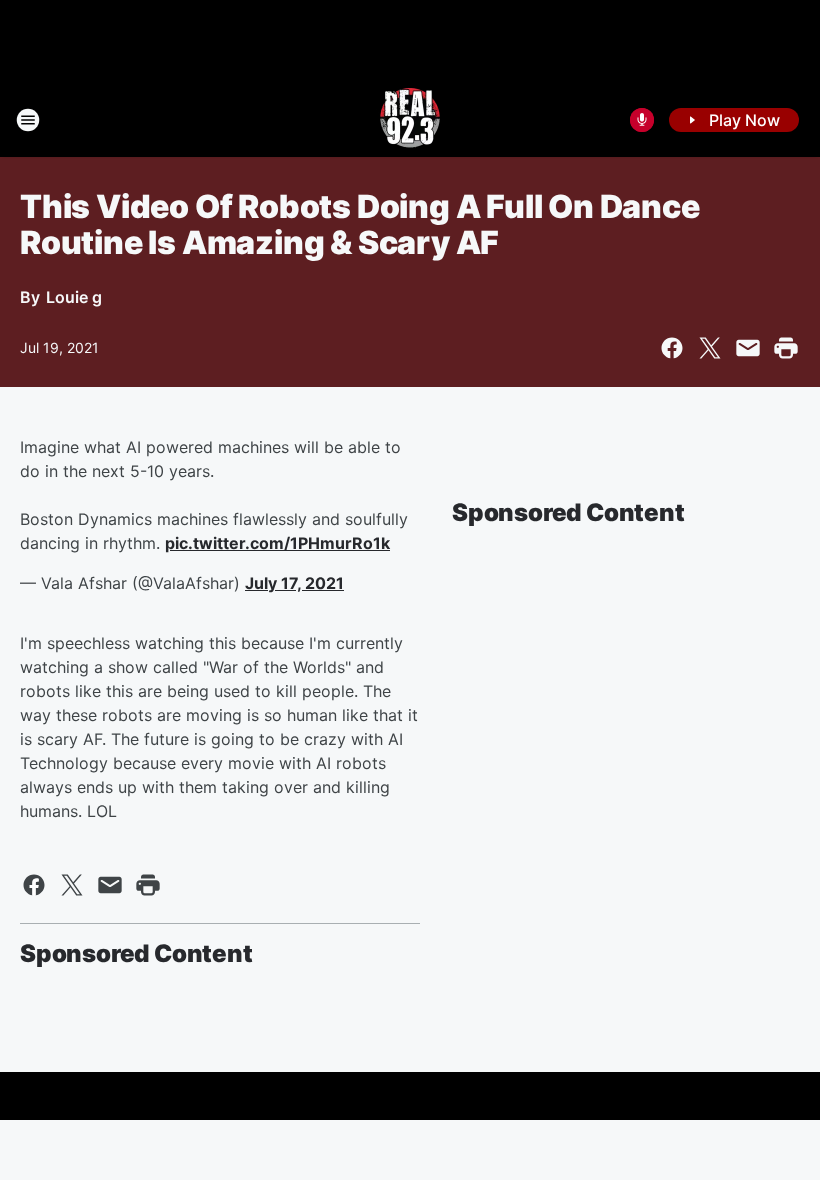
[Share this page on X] (710, 348)
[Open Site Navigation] (28, 120)
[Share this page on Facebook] (672, 348)
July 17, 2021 (294, 583)
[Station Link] (410, 120)
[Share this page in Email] (748, 348)
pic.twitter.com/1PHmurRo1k (277, 543)
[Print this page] (786, 348)
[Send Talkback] (642, 120)
